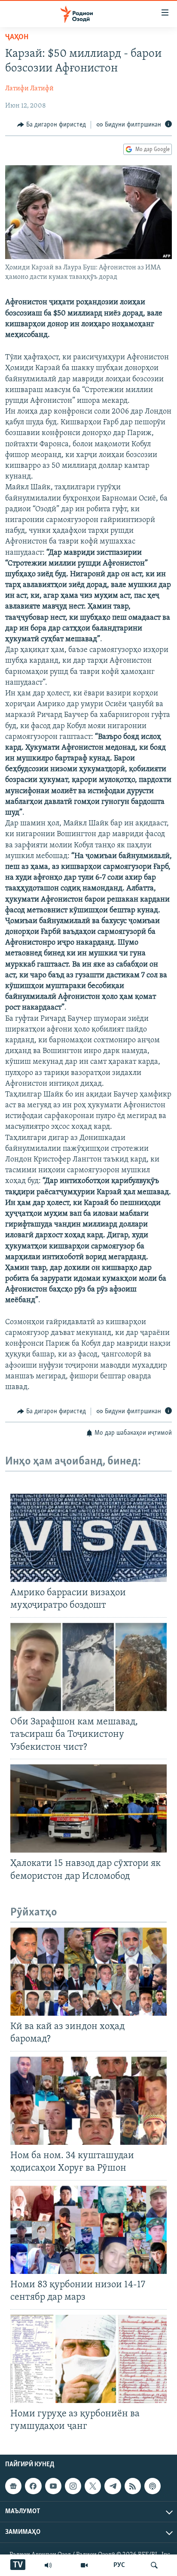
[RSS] (133, 2486)
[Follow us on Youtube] (53, 2486)
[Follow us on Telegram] (113, 2486)
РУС (119, 2565)
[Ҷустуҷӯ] (154, 2565)
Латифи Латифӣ (29, 89)
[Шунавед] (48, 2565)
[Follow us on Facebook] (33, 2486)
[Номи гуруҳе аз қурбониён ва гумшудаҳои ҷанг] (88, 2359)
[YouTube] (84, 2565)
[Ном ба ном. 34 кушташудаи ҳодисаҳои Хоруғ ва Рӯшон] (88, 2101)
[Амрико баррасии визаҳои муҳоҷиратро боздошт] (88, 1538)
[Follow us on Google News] (13, 2486)
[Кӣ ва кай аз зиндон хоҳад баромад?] (88, 1972)
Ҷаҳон (17, 37)
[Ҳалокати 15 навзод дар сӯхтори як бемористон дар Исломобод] (88, 1808)
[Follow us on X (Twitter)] (93, 2486)
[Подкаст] (153, 2486)
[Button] (52, 125)
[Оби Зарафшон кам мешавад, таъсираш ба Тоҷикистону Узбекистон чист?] (88, 1667)
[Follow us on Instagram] (73, 2486)
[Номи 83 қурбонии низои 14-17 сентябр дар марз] (88, 2230)
